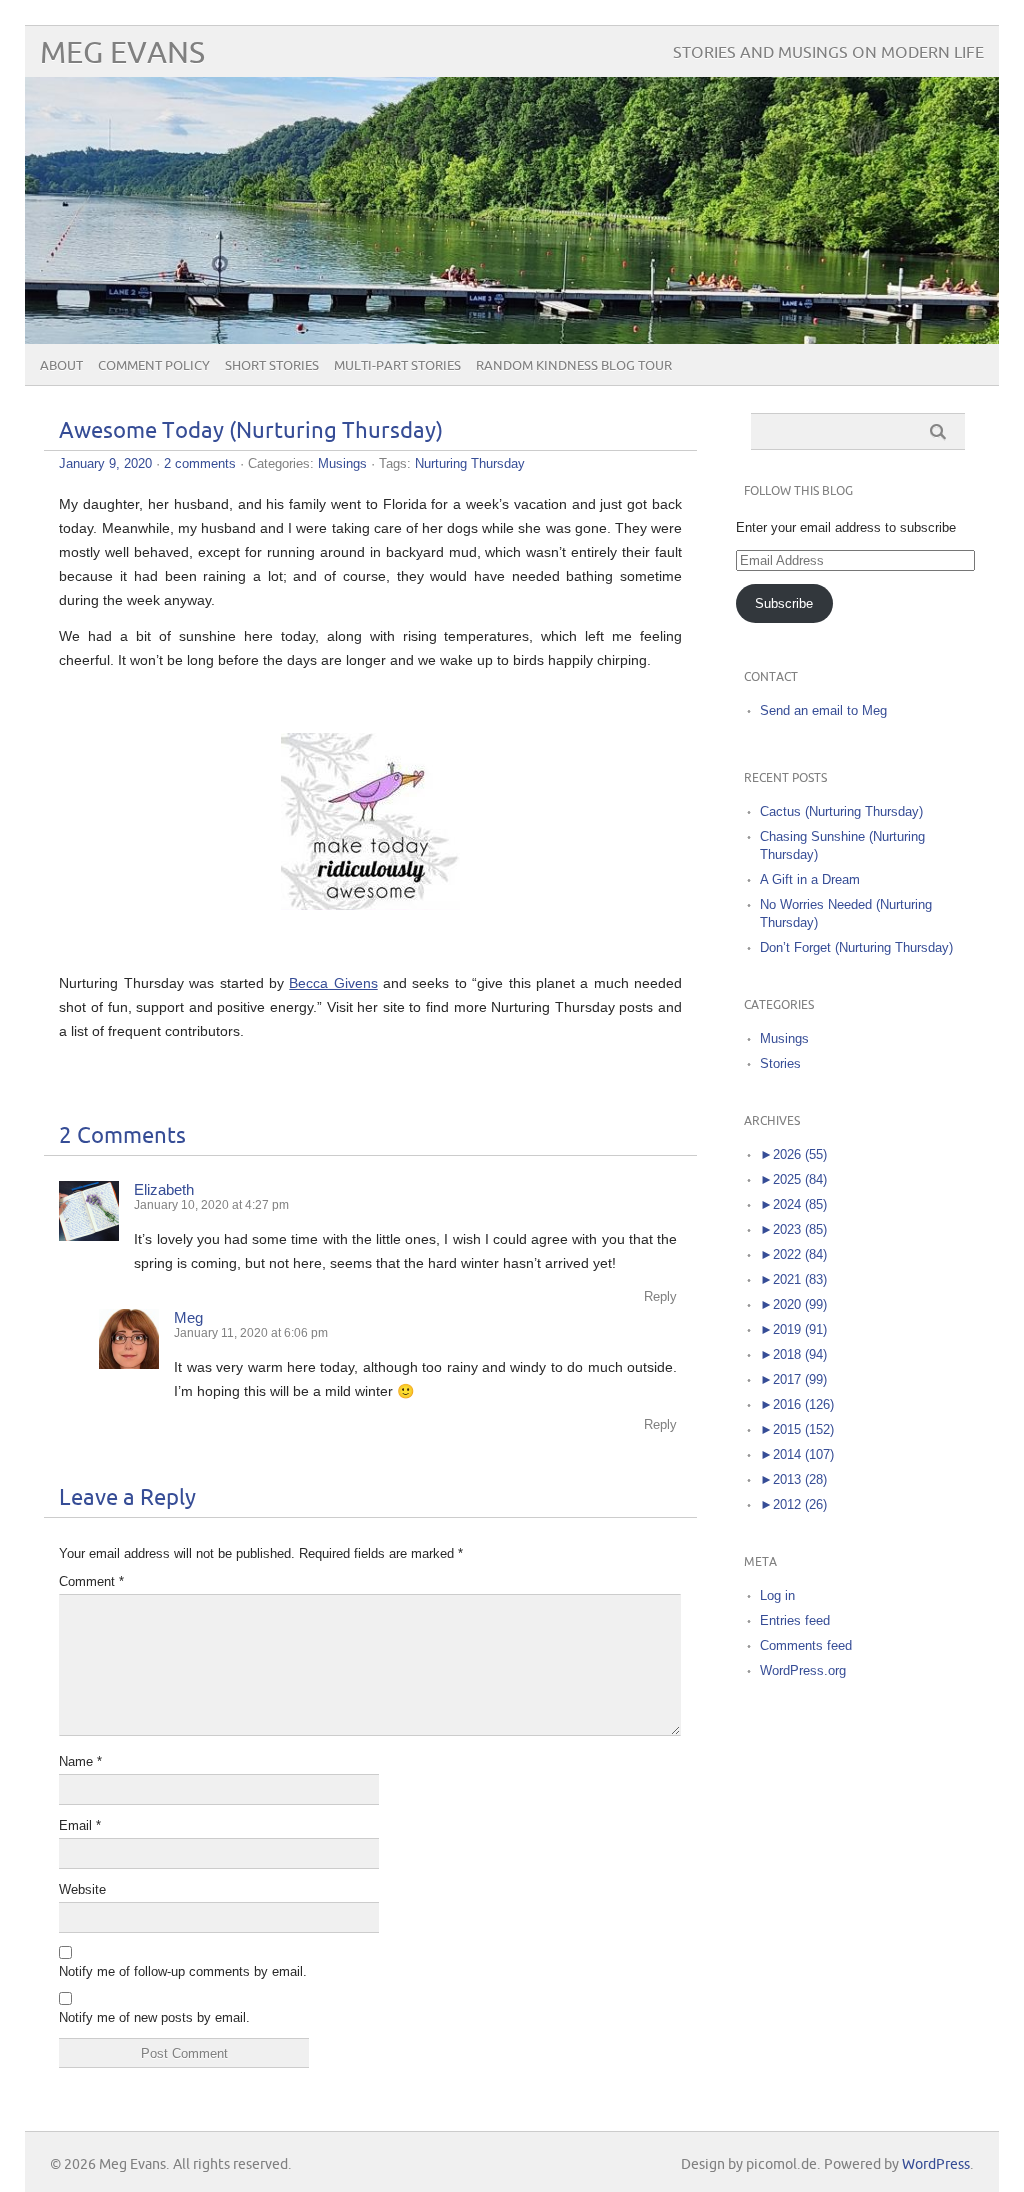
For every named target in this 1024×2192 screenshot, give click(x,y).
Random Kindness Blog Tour (574, 366)
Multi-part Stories (397, 366)
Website (82, 1889)
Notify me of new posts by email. (154, 2017)
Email (80, 1825)
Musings (342, 463)
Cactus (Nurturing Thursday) (841, 811)
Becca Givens (333, 983)
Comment (91, 1581)
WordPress (936, 2164)
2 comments (200, 463)
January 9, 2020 (105, 463)
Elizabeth (164, 1189)
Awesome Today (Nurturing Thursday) (251, 431)
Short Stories (272, 366)
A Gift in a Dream (810, 879)
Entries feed (795, 1620)
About (61, 366)
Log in (777, 1595)
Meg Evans (122, 53)
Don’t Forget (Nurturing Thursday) (856, 947)
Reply (660, 1296)
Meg (188, 1317)
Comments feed (806, 1645)
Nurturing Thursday (470, 463)
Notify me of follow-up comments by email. (183, 1971)
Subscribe (784, 603)
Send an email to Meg (823, 710)
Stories (780, 1063)
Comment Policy (154, 366)
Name (80, 1761)
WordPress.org (803, 1670)
